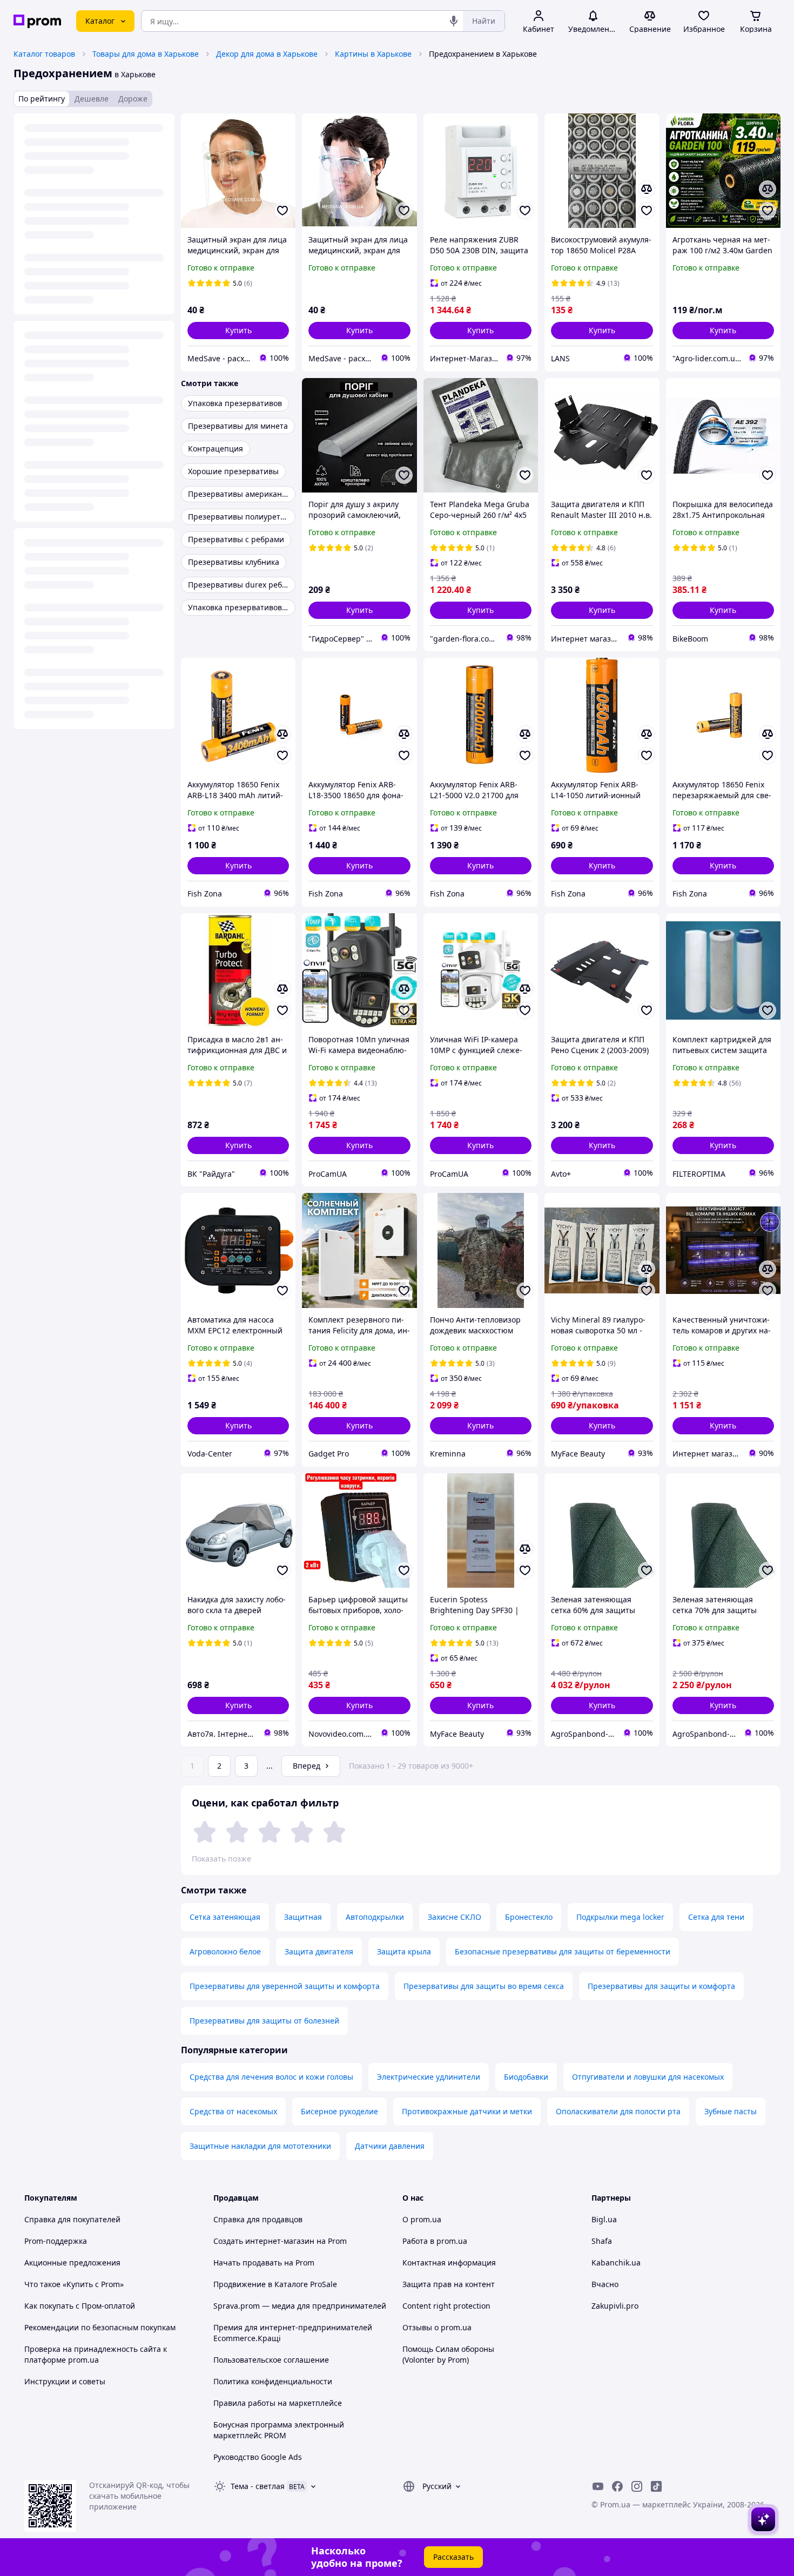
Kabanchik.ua (616, 2263)
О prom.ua (422, 2219)
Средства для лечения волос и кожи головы (271, 2077)
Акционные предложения (72, 2263)
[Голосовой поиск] (454, 21)
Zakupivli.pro (615, 2306)
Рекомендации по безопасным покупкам (100, 2327)
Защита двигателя (319, 1951)
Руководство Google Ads (258, 2457)
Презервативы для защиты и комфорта (661, 1986)
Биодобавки (526, 2077)
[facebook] (617, 2486)
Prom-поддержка (56, 2241)
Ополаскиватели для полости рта (618, 2111)
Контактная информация (449, 2263)
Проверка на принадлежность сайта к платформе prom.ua (96, 2354)
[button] (238, 331)
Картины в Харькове (373, 54)
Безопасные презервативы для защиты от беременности (563, 1951)
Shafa (602, 2241)
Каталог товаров (44, 54)
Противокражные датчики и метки (467, 2111)
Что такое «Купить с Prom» (74, 2284)
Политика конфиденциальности (273, 2381)
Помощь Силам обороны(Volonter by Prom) (448, 2354)
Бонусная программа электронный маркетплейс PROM (279, 2430)
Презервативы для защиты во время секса (484, 1986)
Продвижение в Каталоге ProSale (275, 2284)
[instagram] (637, 2486)
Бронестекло (529, 1917)
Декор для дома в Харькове (267, 54)
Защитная (303, 1917)
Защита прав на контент (449, 2284)
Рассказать (453, 2557)
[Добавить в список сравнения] (647, 189)
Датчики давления (390, 2146)
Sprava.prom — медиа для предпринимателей (300, 2306)
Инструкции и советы (65, 2381)
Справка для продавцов (258, 2219)
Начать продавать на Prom (264, 2263)
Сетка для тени (716, 1917)
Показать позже (221, 1859)
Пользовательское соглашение (271, 2360)
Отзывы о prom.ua (437, 2327)
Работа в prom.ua (435, 2241)
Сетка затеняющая (225, 1917)
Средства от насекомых (233, 2111)
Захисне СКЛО (455, 1917)
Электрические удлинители (429, 2077)
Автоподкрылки (375, 1917)
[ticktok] (656, 2486)
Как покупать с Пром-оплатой (80, 2306)
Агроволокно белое (225, 1951)
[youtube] (598, 2486)
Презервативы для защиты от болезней (264, 2021)
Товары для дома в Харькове (146, 54)
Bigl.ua (604, 2219)
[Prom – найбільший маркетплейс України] (37, 21)
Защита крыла (404, 1951)
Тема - (258, 2486)
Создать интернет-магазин (264, 2241)
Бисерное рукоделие (339, 2111)
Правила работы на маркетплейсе (278, 2403)
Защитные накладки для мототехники (260, 2146)
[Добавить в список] (282, 211)
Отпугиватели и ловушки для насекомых (648, 2077)
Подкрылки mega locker (620, 1917)
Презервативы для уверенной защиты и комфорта (285, 1986)
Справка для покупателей (72, 2219)
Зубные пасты (731, 2111)
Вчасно (605, 2284)
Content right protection (446, 2306)
